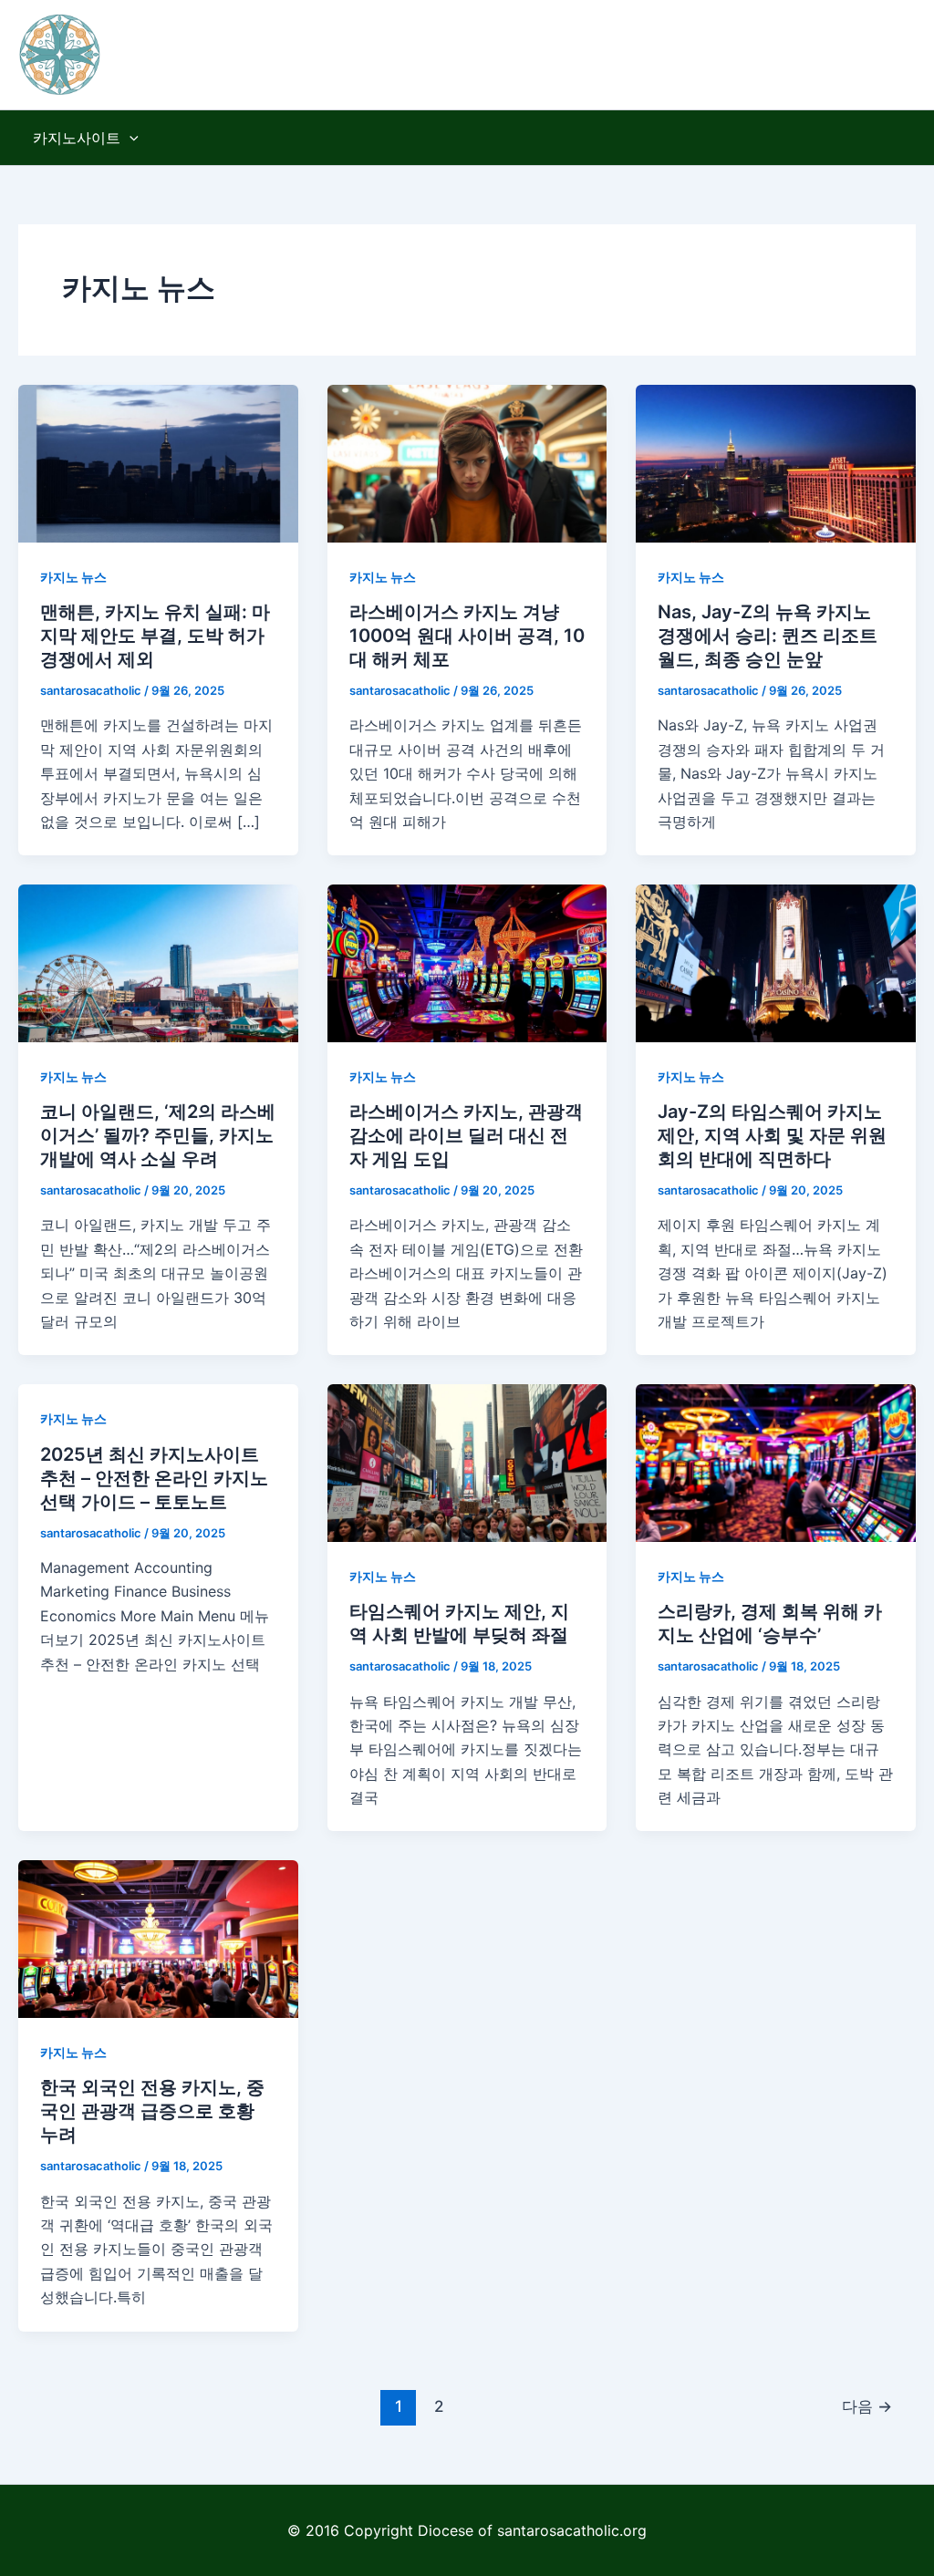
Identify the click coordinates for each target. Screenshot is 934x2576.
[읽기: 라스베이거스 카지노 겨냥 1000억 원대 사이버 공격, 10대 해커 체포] (467, 462)
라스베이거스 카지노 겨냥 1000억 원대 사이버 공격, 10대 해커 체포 (467, 636)
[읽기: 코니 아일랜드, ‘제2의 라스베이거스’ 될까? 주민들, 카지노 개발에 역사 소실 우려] (158, 962)
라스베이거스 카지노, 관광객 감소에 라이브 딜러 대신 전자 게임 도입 (466, 1135)
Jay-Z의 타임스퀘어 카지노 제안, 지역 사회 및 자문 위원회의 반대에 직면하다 (772, 1135)
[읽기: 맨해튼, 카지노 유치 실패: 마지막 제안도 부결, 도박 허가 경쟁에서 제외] (158, 462)
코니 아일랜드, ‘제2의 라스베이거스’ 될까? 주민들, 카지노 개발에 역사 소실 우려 (158, 1135)
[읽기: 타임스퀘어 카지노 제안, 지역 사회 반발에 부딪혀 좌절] (467, 1462)
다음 (867, 2406)
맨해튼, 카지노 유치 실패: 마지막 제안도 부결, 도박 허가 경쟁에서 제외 (155, 636)
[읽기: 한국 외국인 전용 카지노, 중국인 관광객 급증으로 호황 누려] (158, 1938)
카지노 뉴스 (73, 577)
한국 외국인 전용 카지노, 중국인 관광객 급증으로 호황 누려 (152, 2111)
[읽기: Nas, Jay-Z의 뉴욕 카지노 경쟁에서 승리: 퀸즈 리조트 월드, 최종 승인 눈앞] (776, 462)
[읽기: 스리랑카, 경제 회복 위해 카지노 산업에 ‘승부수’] (776, 1462)
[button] (130, 138)
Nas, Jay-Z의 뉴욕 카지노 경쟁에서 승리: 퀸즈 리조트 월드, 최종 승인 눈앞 (768, 636)
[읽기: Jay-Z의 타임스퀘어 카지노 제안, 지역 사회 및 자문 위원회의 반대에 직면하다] (776, 962)
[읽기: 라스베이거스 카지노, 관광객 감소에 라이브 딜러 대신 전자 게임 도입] (467, 962)
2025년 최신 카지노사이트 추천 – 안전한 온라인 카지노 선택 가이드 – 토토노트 (154, 1478)
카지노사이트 (77, 138)
